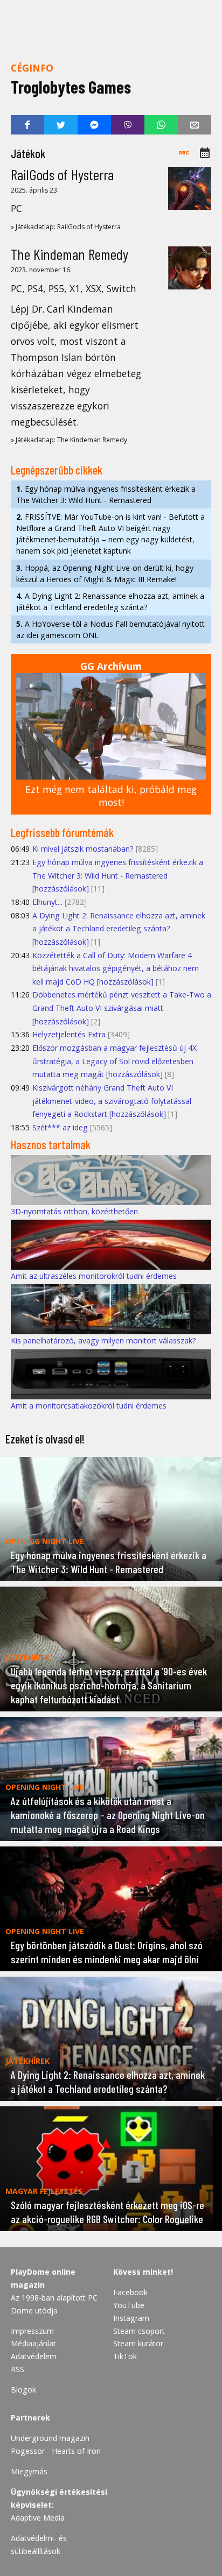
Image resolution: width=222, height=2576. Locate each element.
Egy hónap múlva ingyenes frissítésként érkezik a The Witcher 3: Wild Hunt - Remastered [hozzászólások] (118, 875)
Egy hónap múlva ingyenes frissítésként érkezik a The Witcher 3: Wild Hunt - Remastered (106, 494)
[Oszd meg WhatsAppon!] (161, 125)
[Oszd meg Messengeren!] (94, 125)
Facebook (130, 2292)
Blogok (23, 2390)
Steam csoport (139, 2331)
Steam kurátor (138, 2343)
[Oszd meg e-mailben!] (195, 125)
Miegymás (29, 2471)
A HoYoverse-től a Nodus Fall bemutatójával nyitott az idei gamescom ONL (110, 629)
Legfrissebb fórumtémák (62, 832)
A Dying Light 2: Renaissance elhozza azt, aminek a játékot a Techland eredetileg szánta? (110, 601)
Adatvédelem (34, 2356)
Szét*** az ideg (60, 1127)
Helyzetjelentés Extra (69, 1034)
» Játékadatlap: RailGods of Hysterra (66, 227)
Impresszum (32, 2331)
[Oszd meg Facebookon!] (27, 125)
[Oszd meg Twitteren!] (61, 125)
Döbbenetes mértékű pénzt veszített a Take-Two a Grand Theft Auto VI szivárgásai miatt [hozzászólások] (122, 1008)
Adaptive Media (38, 2518)
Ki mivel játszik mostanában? (83, 849)
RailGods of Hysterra (62, 174)
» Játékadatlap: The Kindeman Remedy (69, 440)
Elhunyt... (47, 902)
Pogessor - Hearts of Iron (56, 2451)
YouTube (129, 2305)
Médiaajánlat (33, 2343)
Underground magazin (50, 2438)
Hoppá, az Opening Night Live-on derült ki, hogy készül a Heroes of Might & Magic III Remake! (105, 574)
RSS (18, 2369)
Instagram (131, 2318)
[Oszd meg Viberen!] (128, 125)
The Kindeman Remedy (70, 254)
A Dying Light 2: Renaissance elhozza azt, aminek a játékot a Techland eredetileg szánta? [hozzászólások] (119, 929)
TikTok (125, 2356)
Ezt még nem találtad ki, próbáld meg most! (111, 796)
